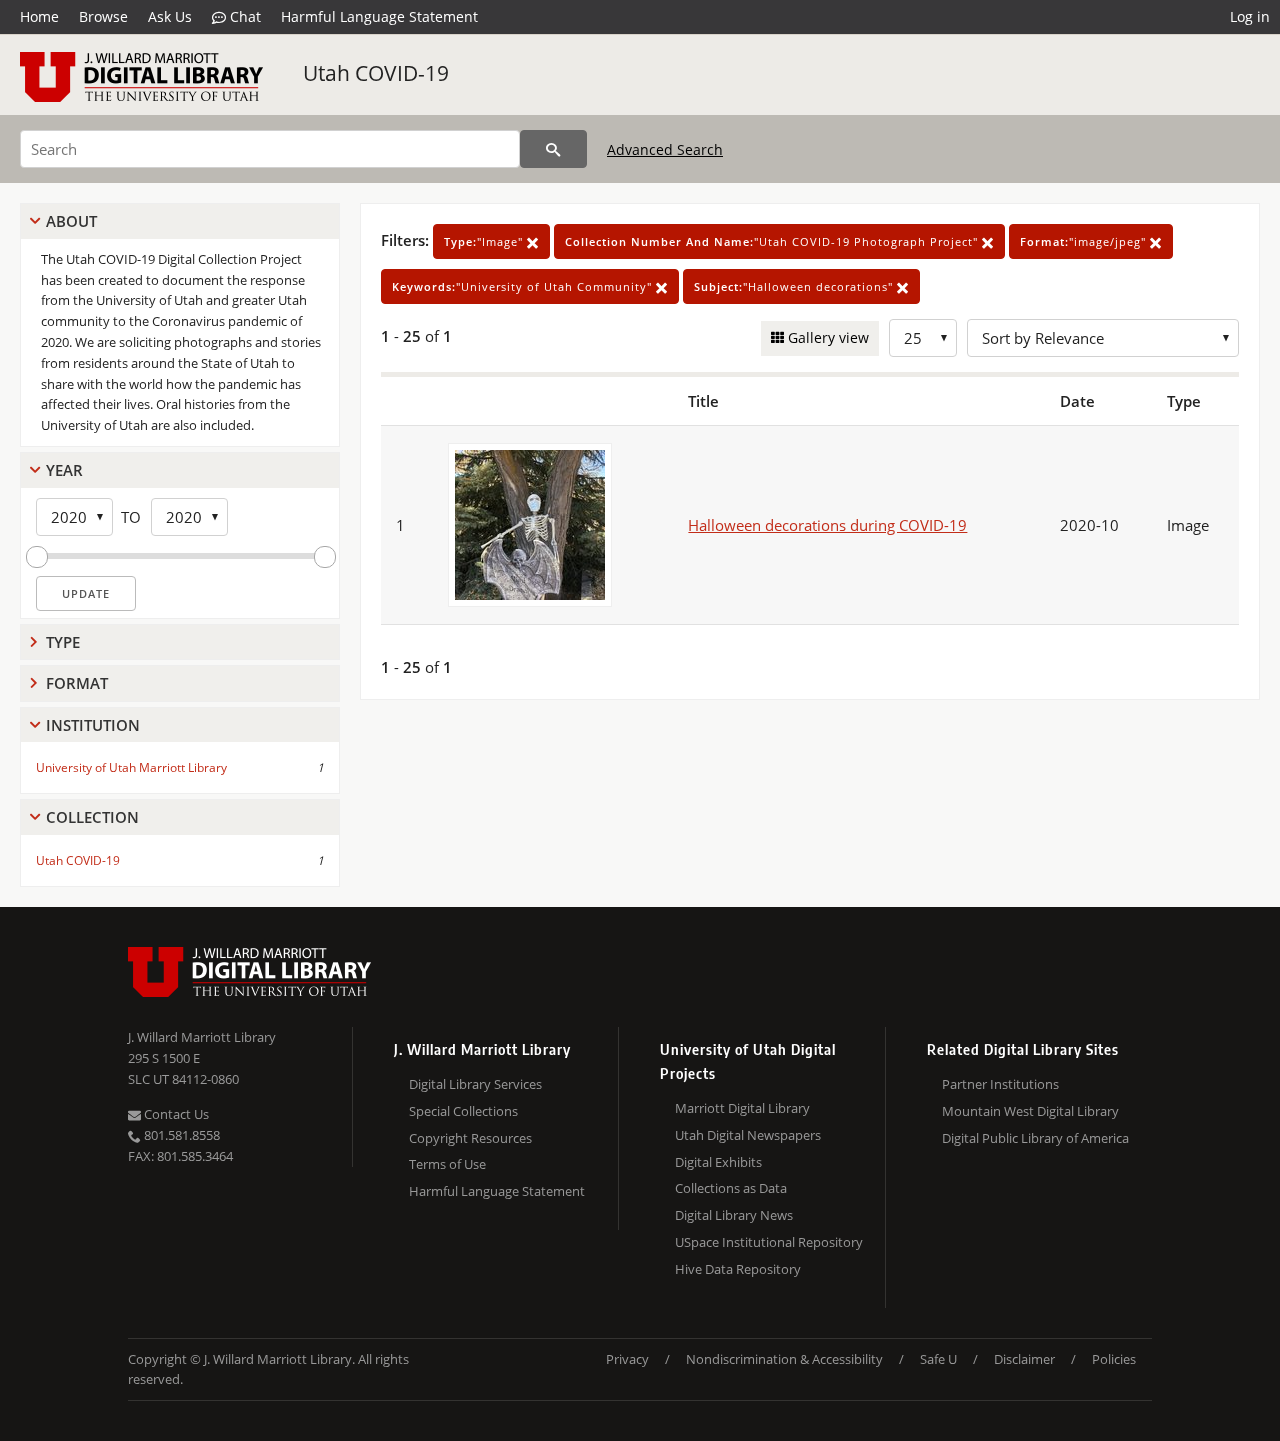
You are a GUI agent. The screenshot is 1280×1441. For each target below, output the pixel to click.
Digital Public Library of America (1035, 1138)
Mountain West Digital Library (1030, 1111)
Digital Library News (734, 1215)
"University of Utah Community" (524, 286)
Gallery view (826, 337)
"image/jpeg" (1085, 241)
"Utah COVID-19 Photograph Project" (773, 241)
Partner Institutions (1000, 1084)
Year (64, 470)
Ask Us (170, 16)
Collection (92, 817)
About (71, 221)
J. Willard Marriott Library (202, 1037)
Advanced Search (665, 149)
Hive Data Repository (738, 1269)
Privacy (627, 1359)
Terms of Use (447, 1164)
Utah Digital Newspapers (748, 1135)
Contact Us (175, 1114)
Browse (103, 16)
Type (63, 642)
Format (77, 683)
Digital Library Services (475, 1084)
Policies (1114, 1359)
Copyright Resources (470, 1138)
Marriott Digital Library (742, 1108)
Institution (93, 725)
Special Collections (463, 1111)
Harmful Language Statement (379, 16)
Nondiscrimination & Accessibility (784, 1359)
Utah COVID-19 (376, 73)
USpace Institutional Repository (769, 1242)
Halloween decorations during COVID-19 (827, 525)
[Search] (553, 149)
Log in (1250, 16)
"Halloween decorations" (795, 286)
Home (39, 16)
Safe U (938, 1359)
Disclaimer (1024, 1359)
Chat (243, 16)
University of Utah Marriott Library (131, 767)
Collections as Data (731, 1188)
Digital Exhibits (718, 1162)
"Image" (485, 241)
